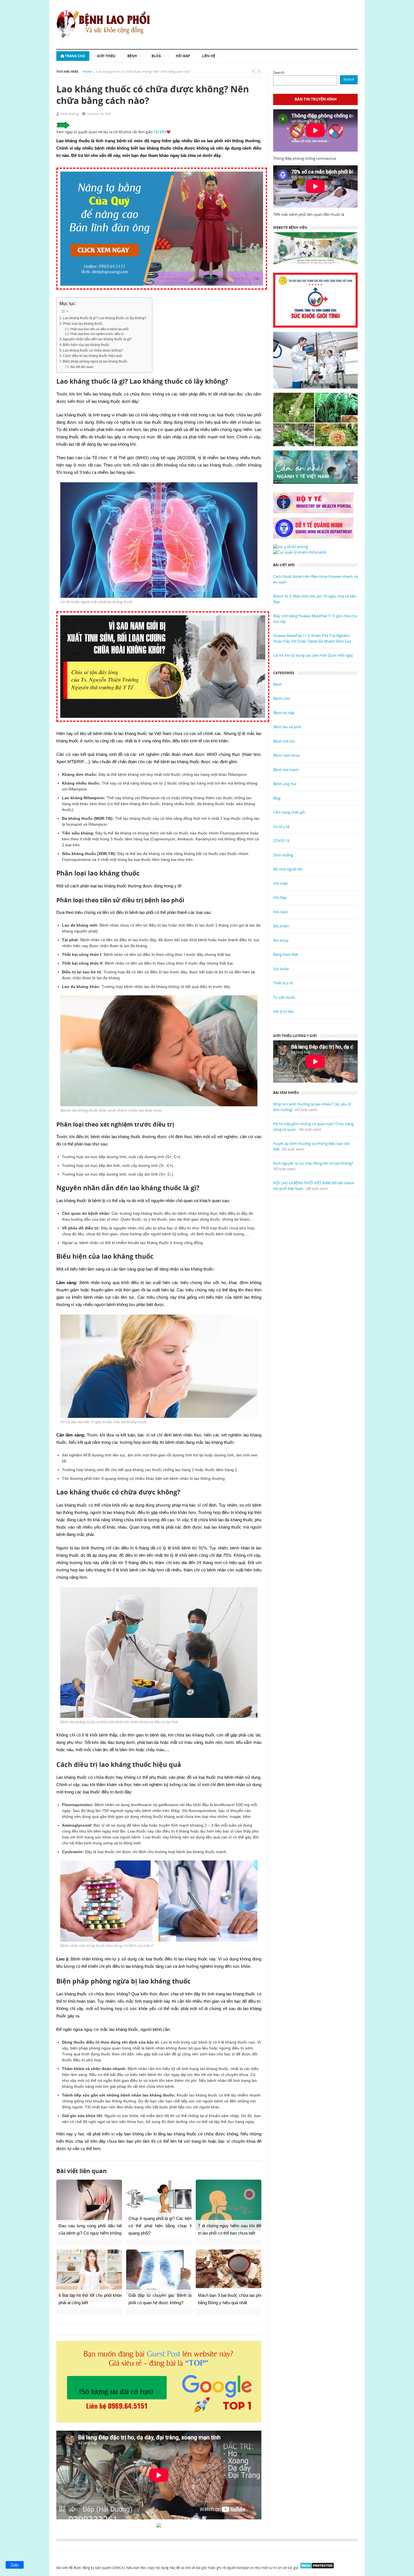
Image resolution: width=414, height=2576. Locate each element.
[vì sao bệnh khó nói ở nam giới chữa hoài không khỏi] (163, 725)
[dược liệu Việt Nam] (315, 419)
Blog (156, 56)
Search (279, 72)
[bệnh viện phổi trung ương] (315, 248)
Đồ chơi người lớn (288, 869)
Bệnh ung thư (285, 784)
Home (87, 71)
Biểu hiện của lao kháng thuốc (86, 345)
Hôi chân (281, 883)
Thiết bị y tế (283, 983)
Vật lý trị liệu (283, 1011)
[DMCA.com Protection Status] (317, 2568)
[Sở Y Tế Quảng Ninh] (315, 528)
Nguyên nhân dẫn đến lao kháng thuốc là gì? (97, 339)
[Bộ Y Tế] (315, 503)
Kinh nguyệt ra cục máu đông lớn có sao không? (313, 1163)
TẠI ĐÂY (160, 132)
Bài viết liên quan (82, 367)
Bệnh (132, 56)
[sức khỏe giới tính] (315, 300)
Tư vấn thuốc (284, 997)
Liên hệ (209, 56)
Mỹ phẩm (281, 926)
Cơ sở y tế (281, 827)
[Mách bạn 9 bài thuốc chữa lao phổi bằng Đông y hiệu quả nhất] (229, 2269)
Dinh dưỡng (283, 855)
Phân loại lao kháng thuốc (83, 324)
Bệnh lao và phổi (287, 727)
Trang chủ (75, 56)
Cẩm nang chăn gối (289, 812)
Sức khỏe (281, 969)
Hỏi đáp (183, 56)
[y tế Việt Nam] (315, 467)
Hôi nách (281, 912)
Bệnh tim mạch (286, 770)
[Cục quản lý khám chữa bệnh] (300, 552)
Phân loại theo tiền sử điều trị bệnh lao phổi (99, 329)
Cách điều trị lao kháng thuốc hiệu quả (92, 356)
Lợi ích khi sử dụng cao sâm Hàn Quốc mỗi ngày (313, 655)
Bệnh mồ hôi (284, 741)
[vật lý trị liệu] (315, 360)
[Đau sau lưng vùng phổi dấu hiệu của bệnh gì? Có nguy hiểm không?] (89, 2201)
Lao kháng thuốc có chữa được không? (93, 350)
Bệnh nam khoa (286, 755)
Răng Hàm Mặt (286, 954)
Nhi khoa (281, 940)
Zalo (15, 2565)
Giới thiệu (106, 56)
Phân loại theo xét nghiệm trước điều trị (97, 334)
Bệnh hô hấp (284, 713)
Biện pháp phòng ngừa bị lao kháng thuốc (95, 361)
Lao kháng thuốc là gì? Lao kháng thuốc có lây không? (105, 318)
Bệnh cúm (282, 698)
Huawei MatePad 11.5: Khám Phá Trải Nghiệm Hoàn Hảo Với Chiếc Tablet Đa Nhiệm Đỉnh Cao (312, 638)
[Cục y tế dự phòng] (291, 547)
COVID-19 (281, 841)
